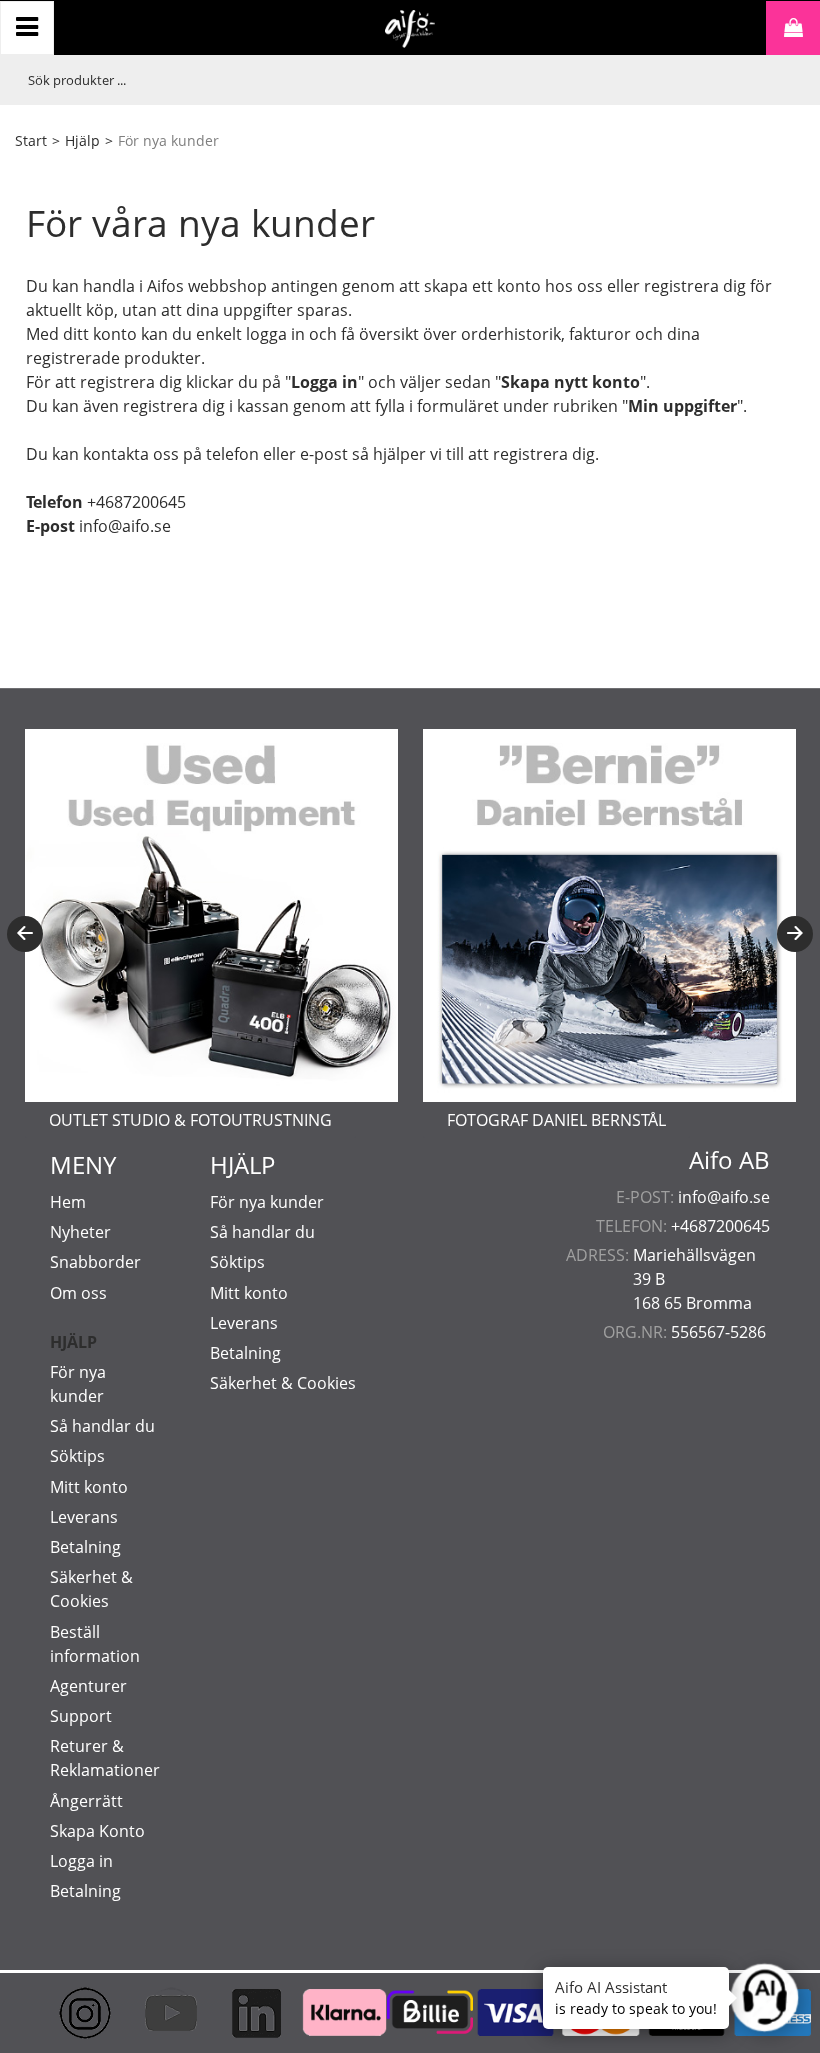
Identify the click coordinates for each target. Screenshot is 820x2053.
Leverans (84, 1517)
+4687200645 (720, 1226)
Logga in (81, 1861)
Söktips (77, 1456)
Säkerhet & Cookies (283, 1383)
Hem (68, 1202)
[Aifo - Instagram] (68, 2013)
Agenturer (88, 1686)
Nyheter (80, 1232)
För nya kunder (267, 1202)
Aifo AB (729, 1160)
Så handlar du (102, 1426)
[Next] (795, 934)
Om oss (78, 1293)
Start (31, 140)
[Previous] (25, 934)
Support (81, 1716)
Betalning (85, 1547)
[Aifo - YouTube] (154, 2013)
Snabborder (95, 1262)
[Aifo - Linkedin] (239, 2013)
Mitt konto (89, 1487)
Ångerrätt (86, 1801)
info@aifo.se (724, 1197)
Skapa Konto (97, 1831)
